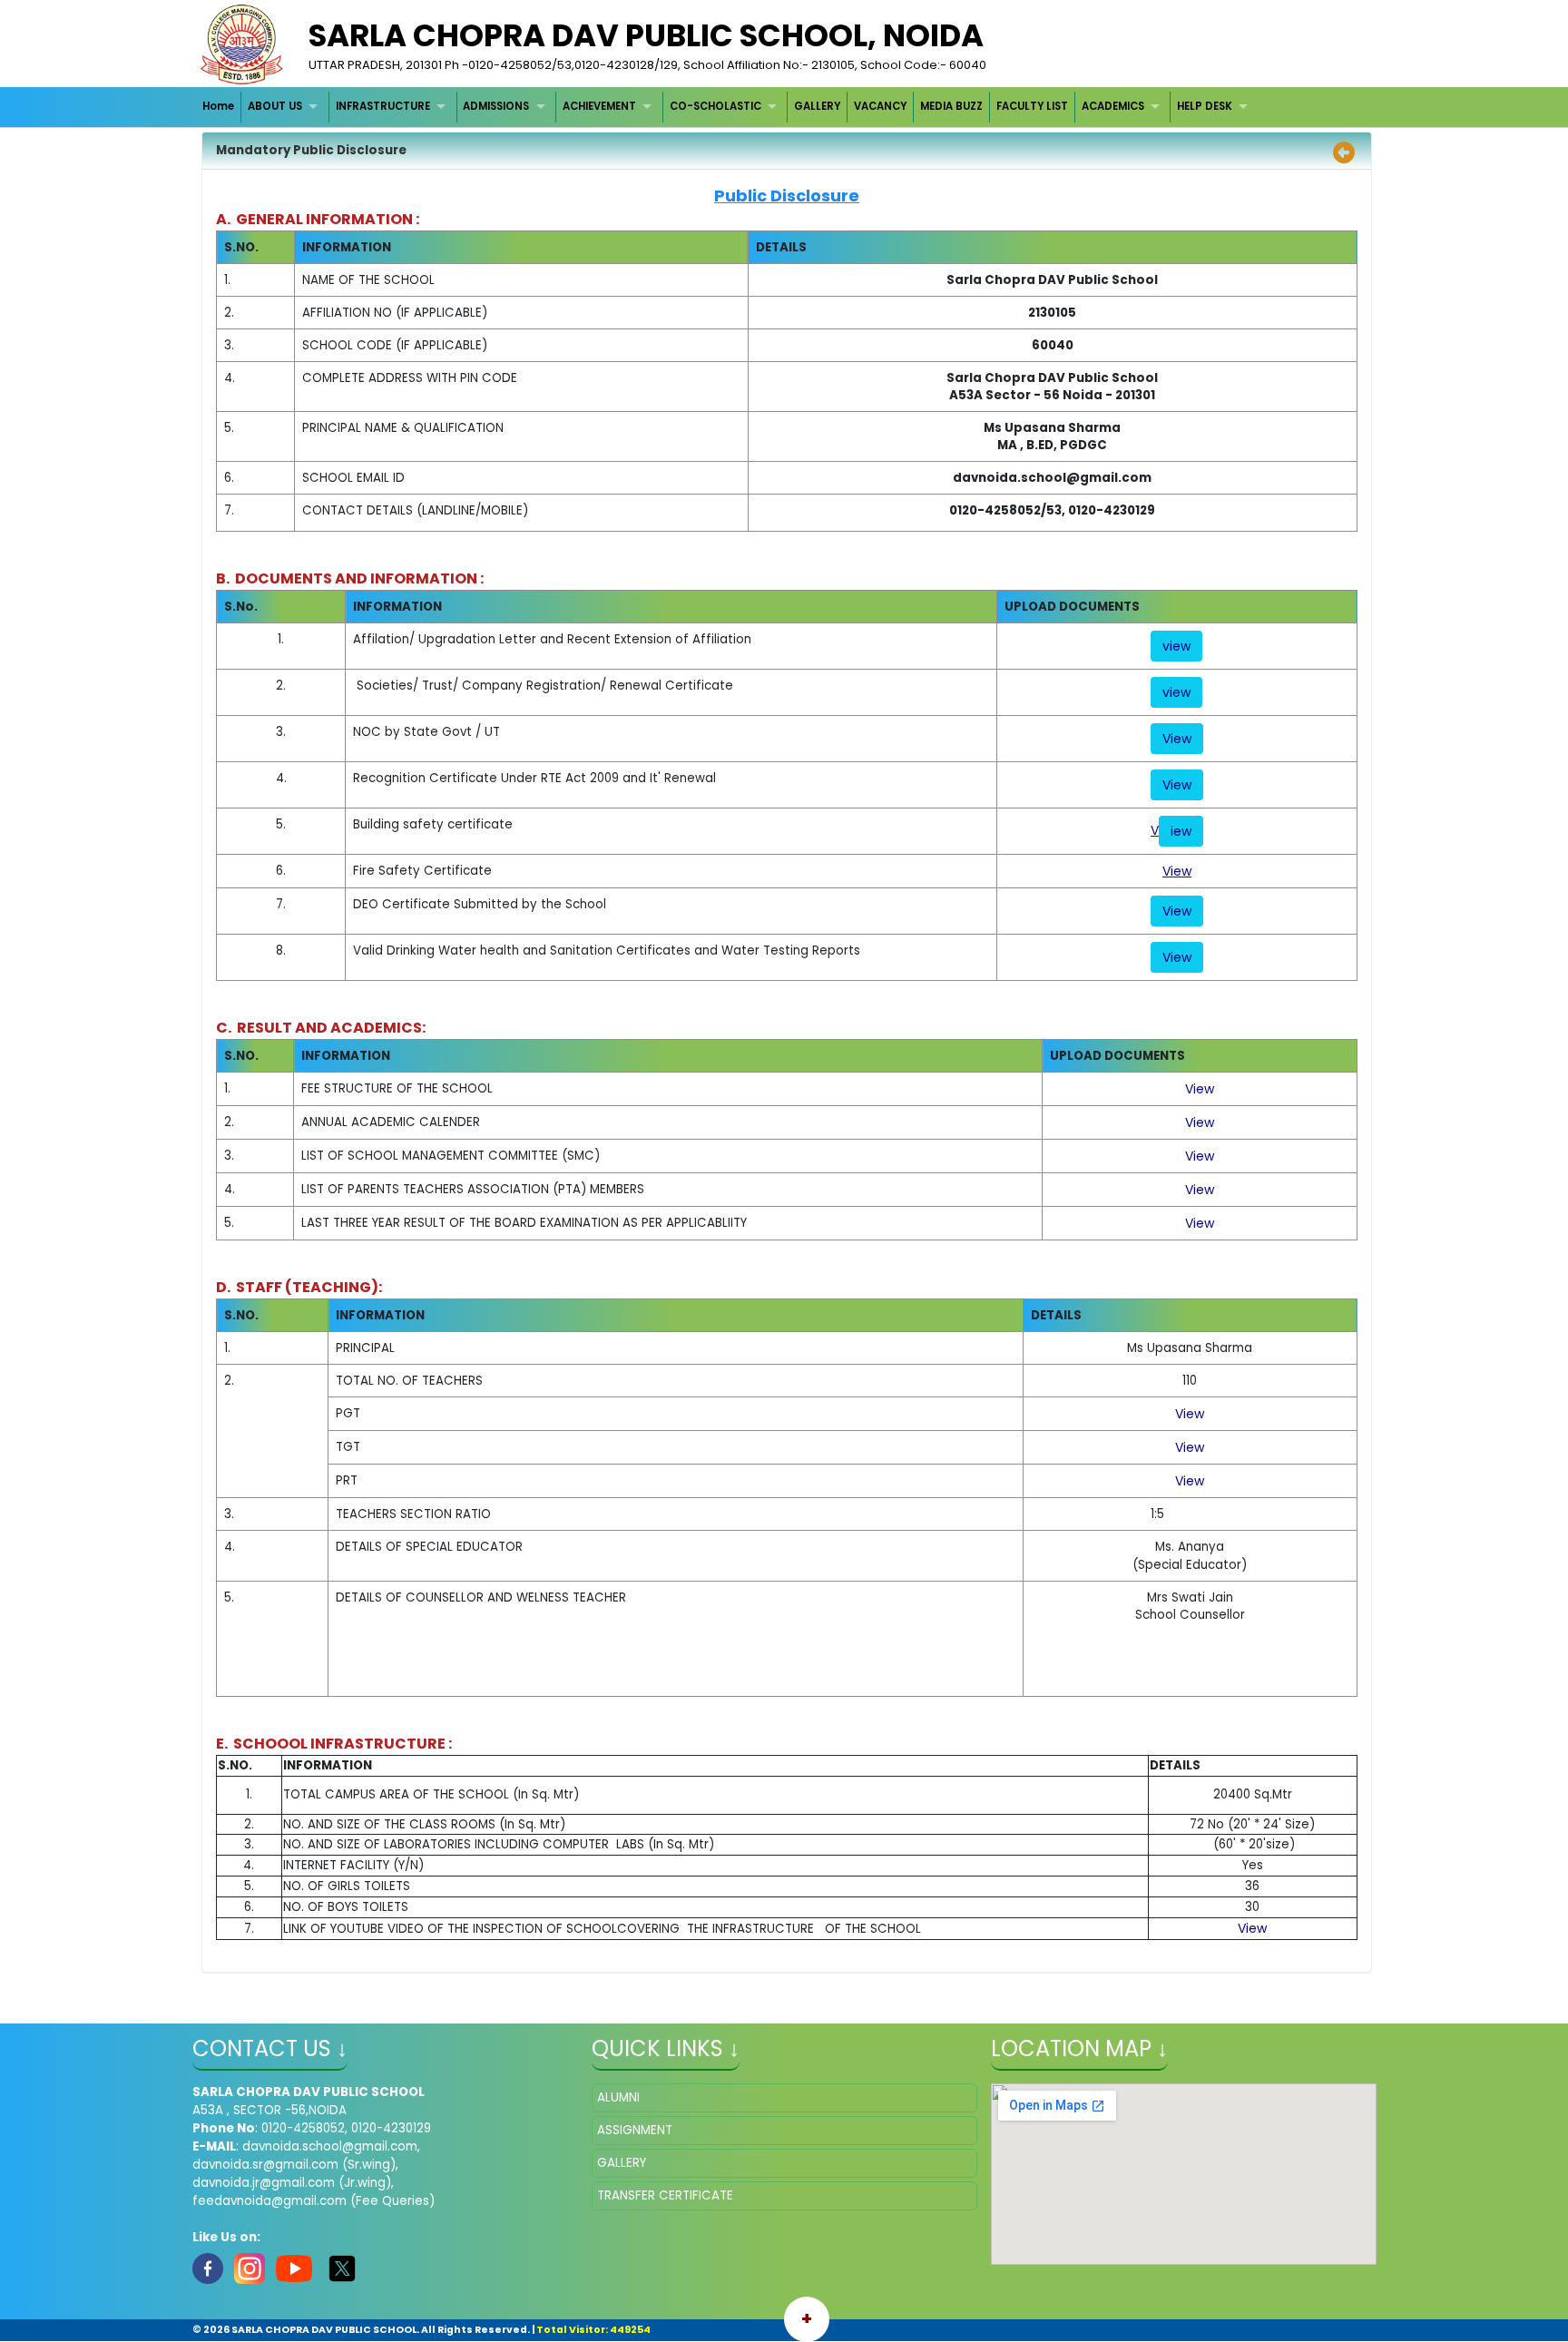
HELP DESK (1205, 106)
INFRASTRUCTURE (383, 106)
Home (218, 106)
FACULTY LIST (1032, 106)
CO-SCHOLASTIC (715, 106)
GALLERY (817, 106)
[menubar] (728, 107)
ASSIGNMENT (635, 2130)
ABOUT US (275, 106)
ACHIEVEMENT (599, 106)
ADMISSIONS (496, 106)
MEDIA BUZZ (951, 106)
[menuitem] (220, 107)
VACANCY (880, 106)
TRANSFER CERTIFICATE (665, 2195)
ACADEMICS (1113, 106)
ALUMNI (618, 2097)
